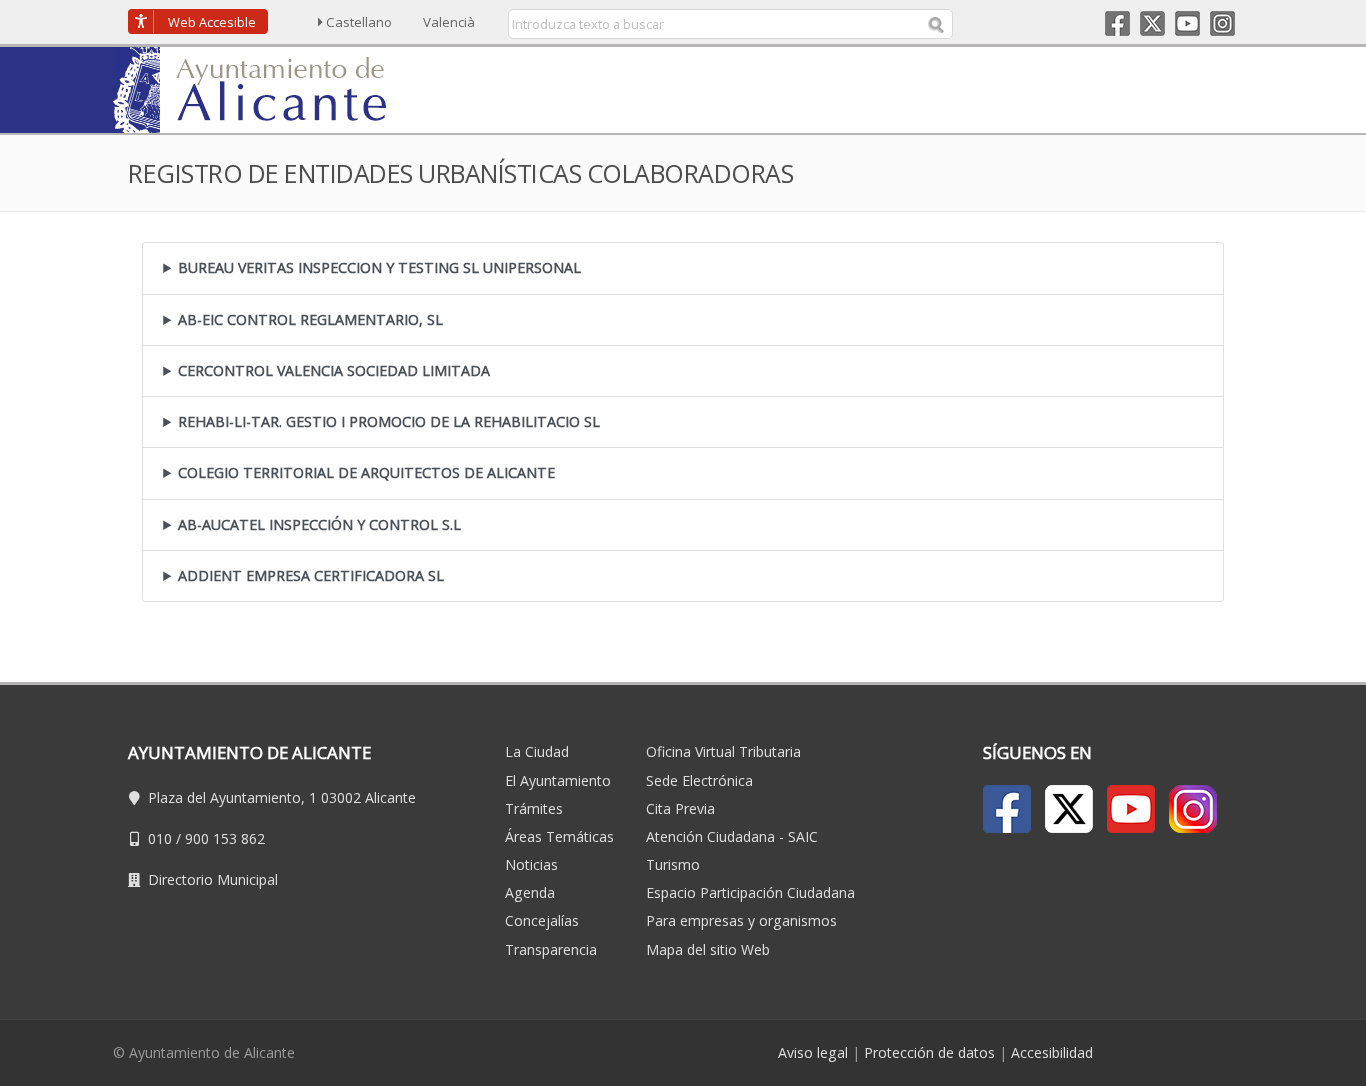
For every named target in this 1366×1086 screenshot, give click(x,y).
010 (160, 838)
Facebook (1117, 23)
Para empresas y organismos (741, 920)
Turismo (673, 864)
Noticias (531, 864)
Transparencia (551, 949)
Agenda (530, 892)
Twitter (1152, 23)
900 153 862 (225, 838)
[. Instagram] (1193, 809)
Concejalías (542, 920)
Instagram (1222, 23)
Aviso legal (813, 1052)
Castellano (359, 22)
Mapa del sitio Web (708, 949)
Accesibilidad (1052, 1052)
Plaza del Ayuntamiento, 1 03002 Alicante (282, 797)
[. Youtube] (1131, 809)
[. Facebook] (1007, 809)
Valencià (449, 22)
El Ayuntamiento (558, 780)
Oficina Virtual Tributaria (723, 751)
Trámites (534, 808)
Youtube (1187, 23)
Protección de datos (929, 1052)
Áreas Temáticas (559, 836)
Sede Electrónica (699, 780)
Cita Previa (680, 808)
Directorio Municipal (213, 879)
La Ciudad (537, 751)
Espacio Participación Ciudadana (750, 892)
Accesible (212, 22)
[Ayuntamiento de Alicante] (259, 88)
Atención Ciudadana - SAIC (732, 836)
